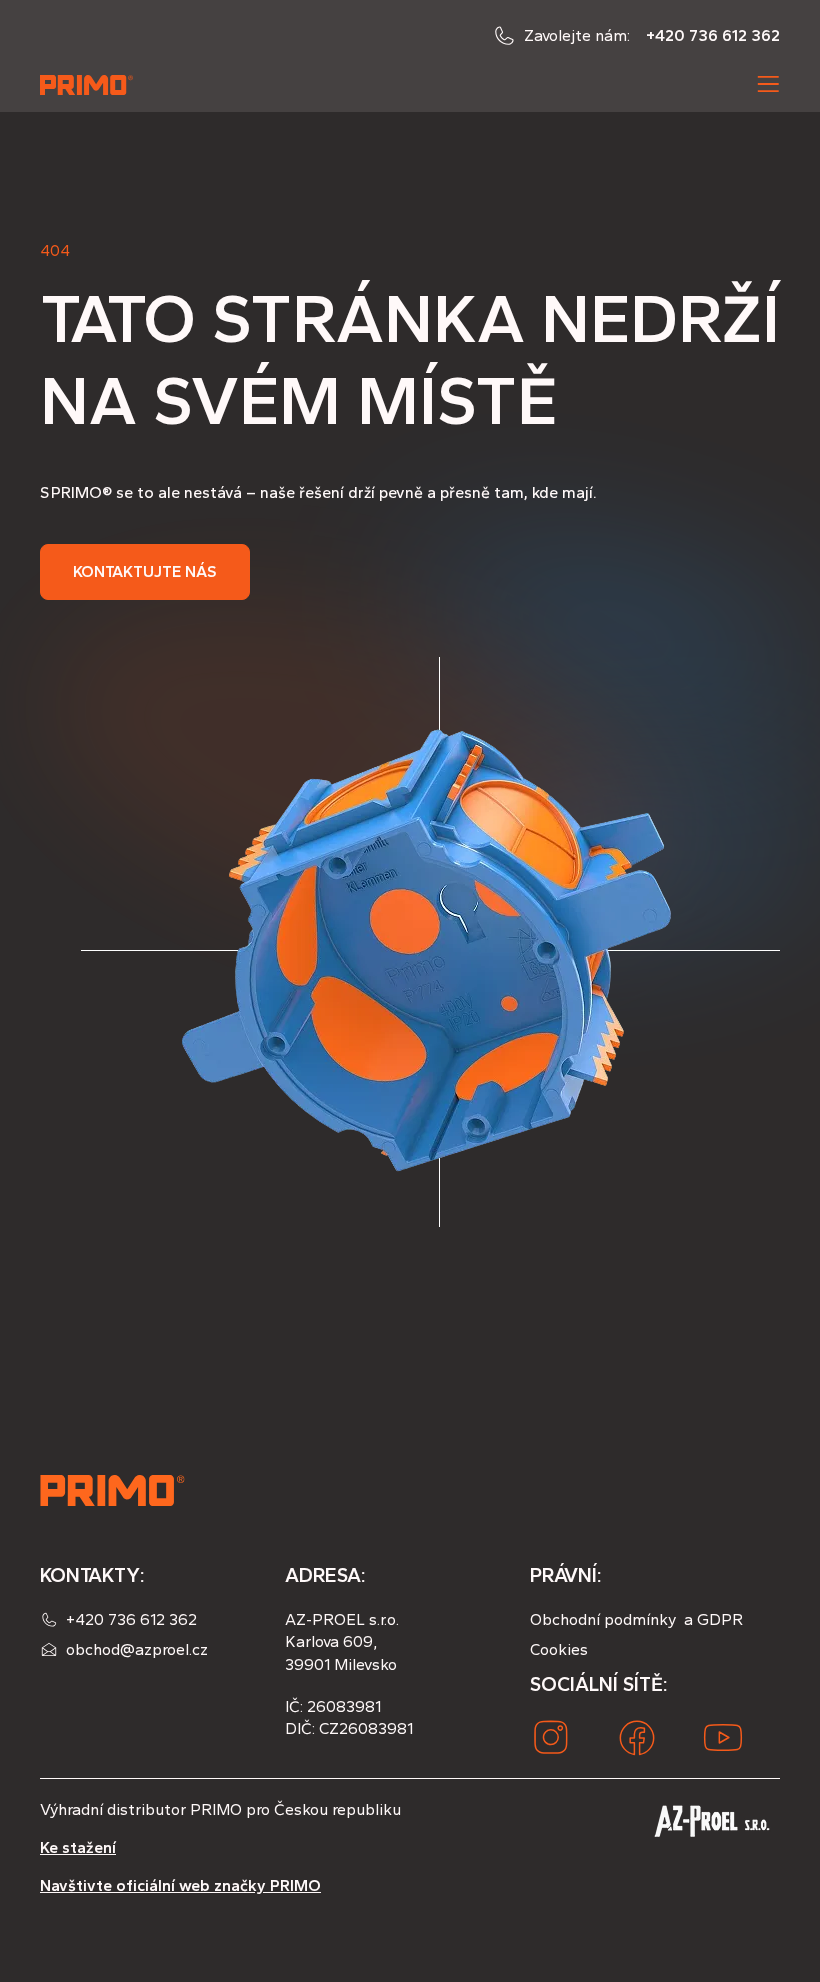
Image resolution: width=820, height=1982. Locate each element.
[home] (88, 84)
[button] (768, 84)
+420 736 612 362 (713, 35)
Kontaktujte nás (145, 571)
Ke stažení (78, 1847)
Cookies (559, 1649)
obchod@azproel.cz (137, 1649)
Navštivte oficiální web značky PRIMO (180, 1885)
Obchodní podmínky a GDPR (636, 1619)
